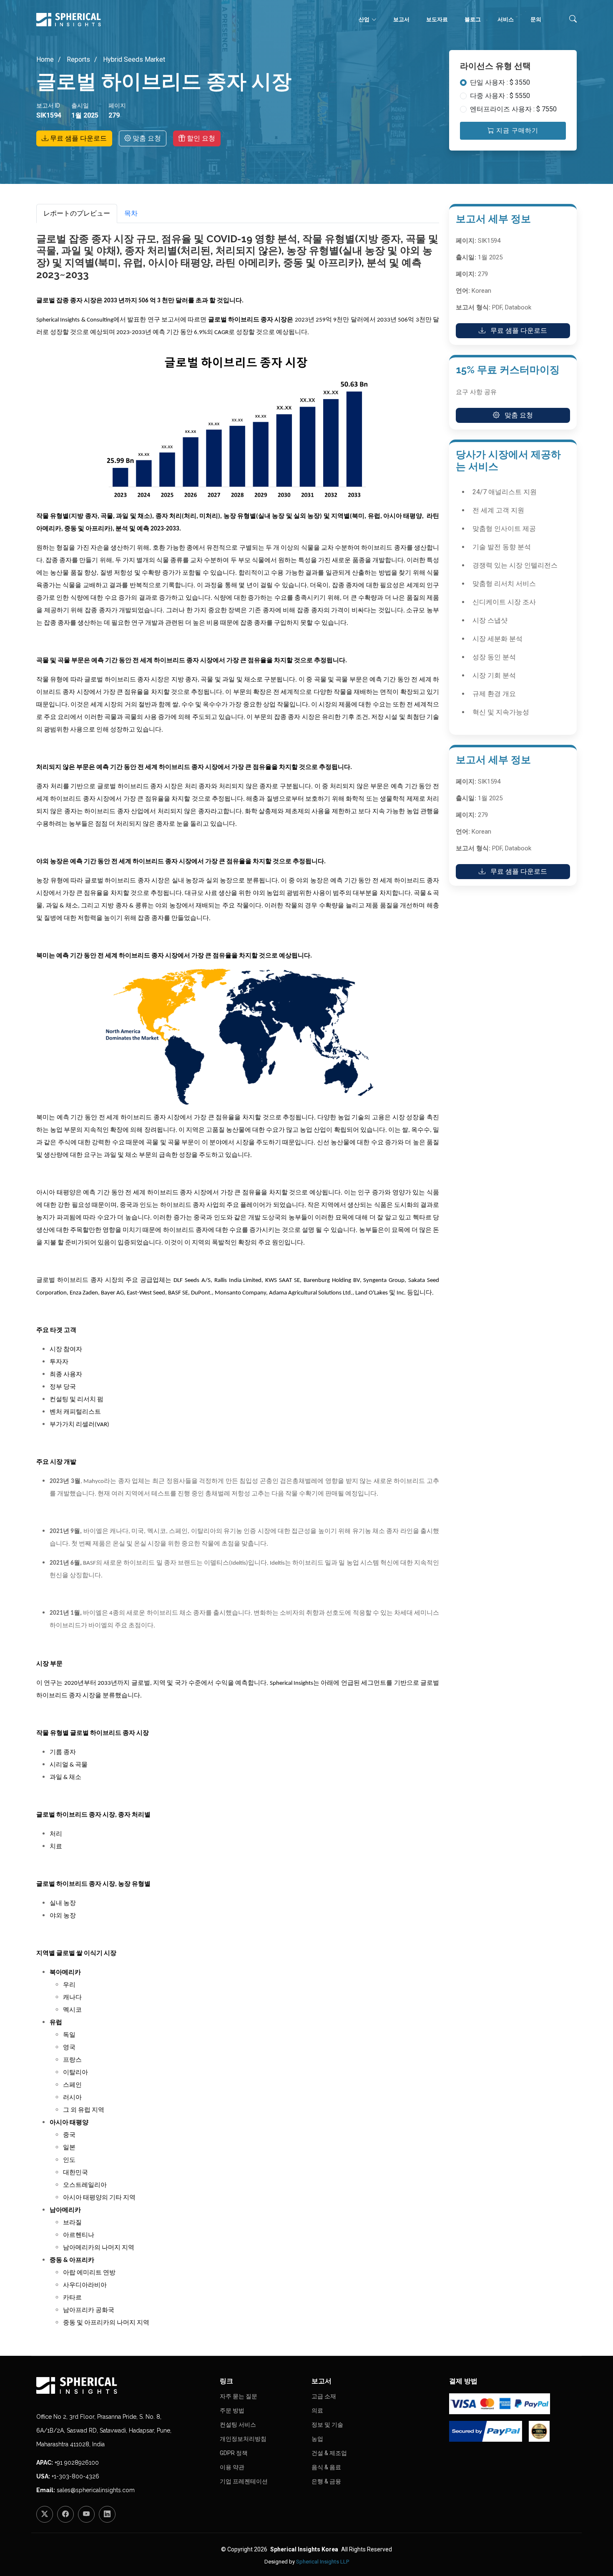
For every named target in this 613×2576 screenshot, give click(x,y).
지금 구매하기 (516, 131)
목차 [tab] (131, 213)
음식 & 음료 (326, 2467)
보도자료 (437, 19)
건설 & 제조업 (329, 2453)
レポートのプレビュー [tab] (77, 213)
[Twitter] (45, 2514)
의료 (317, 2410)
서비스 (506, 19)
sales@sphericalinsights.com (96, 2490)
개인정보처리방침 (243, 2439)
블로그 (473, 19)
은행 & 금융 (326, 2481)
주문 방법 (232, 2410)
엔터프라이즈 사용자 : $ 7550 (513, 109)
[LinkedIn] (107, 2514)
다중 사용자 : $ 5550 (500, 96)
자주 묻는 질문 (239, 2396)
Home (45, 59)
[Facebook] (65, 2514)
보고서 (401, 19)
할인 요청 (200, 138)
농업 (317, 2439)
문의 (536, 19)
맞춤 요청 (146, 138)
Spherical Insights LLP (323, 2562)
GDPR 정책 (234, 2453)
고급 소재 (324, 2396)
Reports (78, 59)
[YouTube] (86, 2514)
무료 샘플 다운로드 (78, 138)
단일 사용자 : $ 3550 (500, 82)
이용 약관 (232, 2467)
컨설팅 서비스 (238, 2425)
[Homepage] (123, 2385)
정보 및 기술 (327, 2425)
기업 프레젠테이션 (244, 2481)
